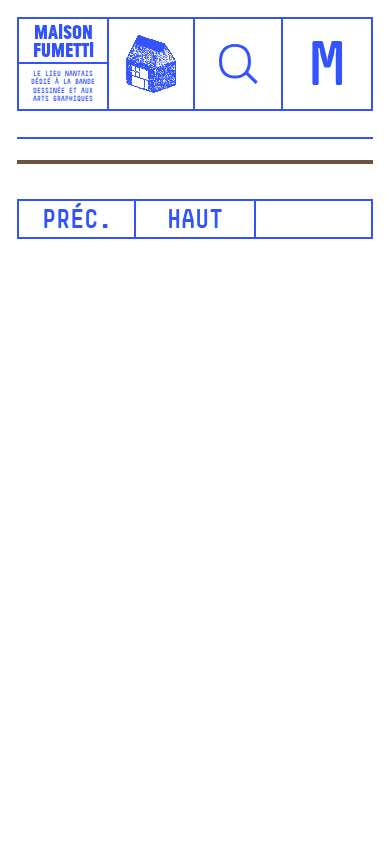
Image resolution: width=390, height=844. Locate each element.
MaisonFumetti (63, 40)
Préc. (77, 221)
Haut (195, 221)
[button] (239, 64)
